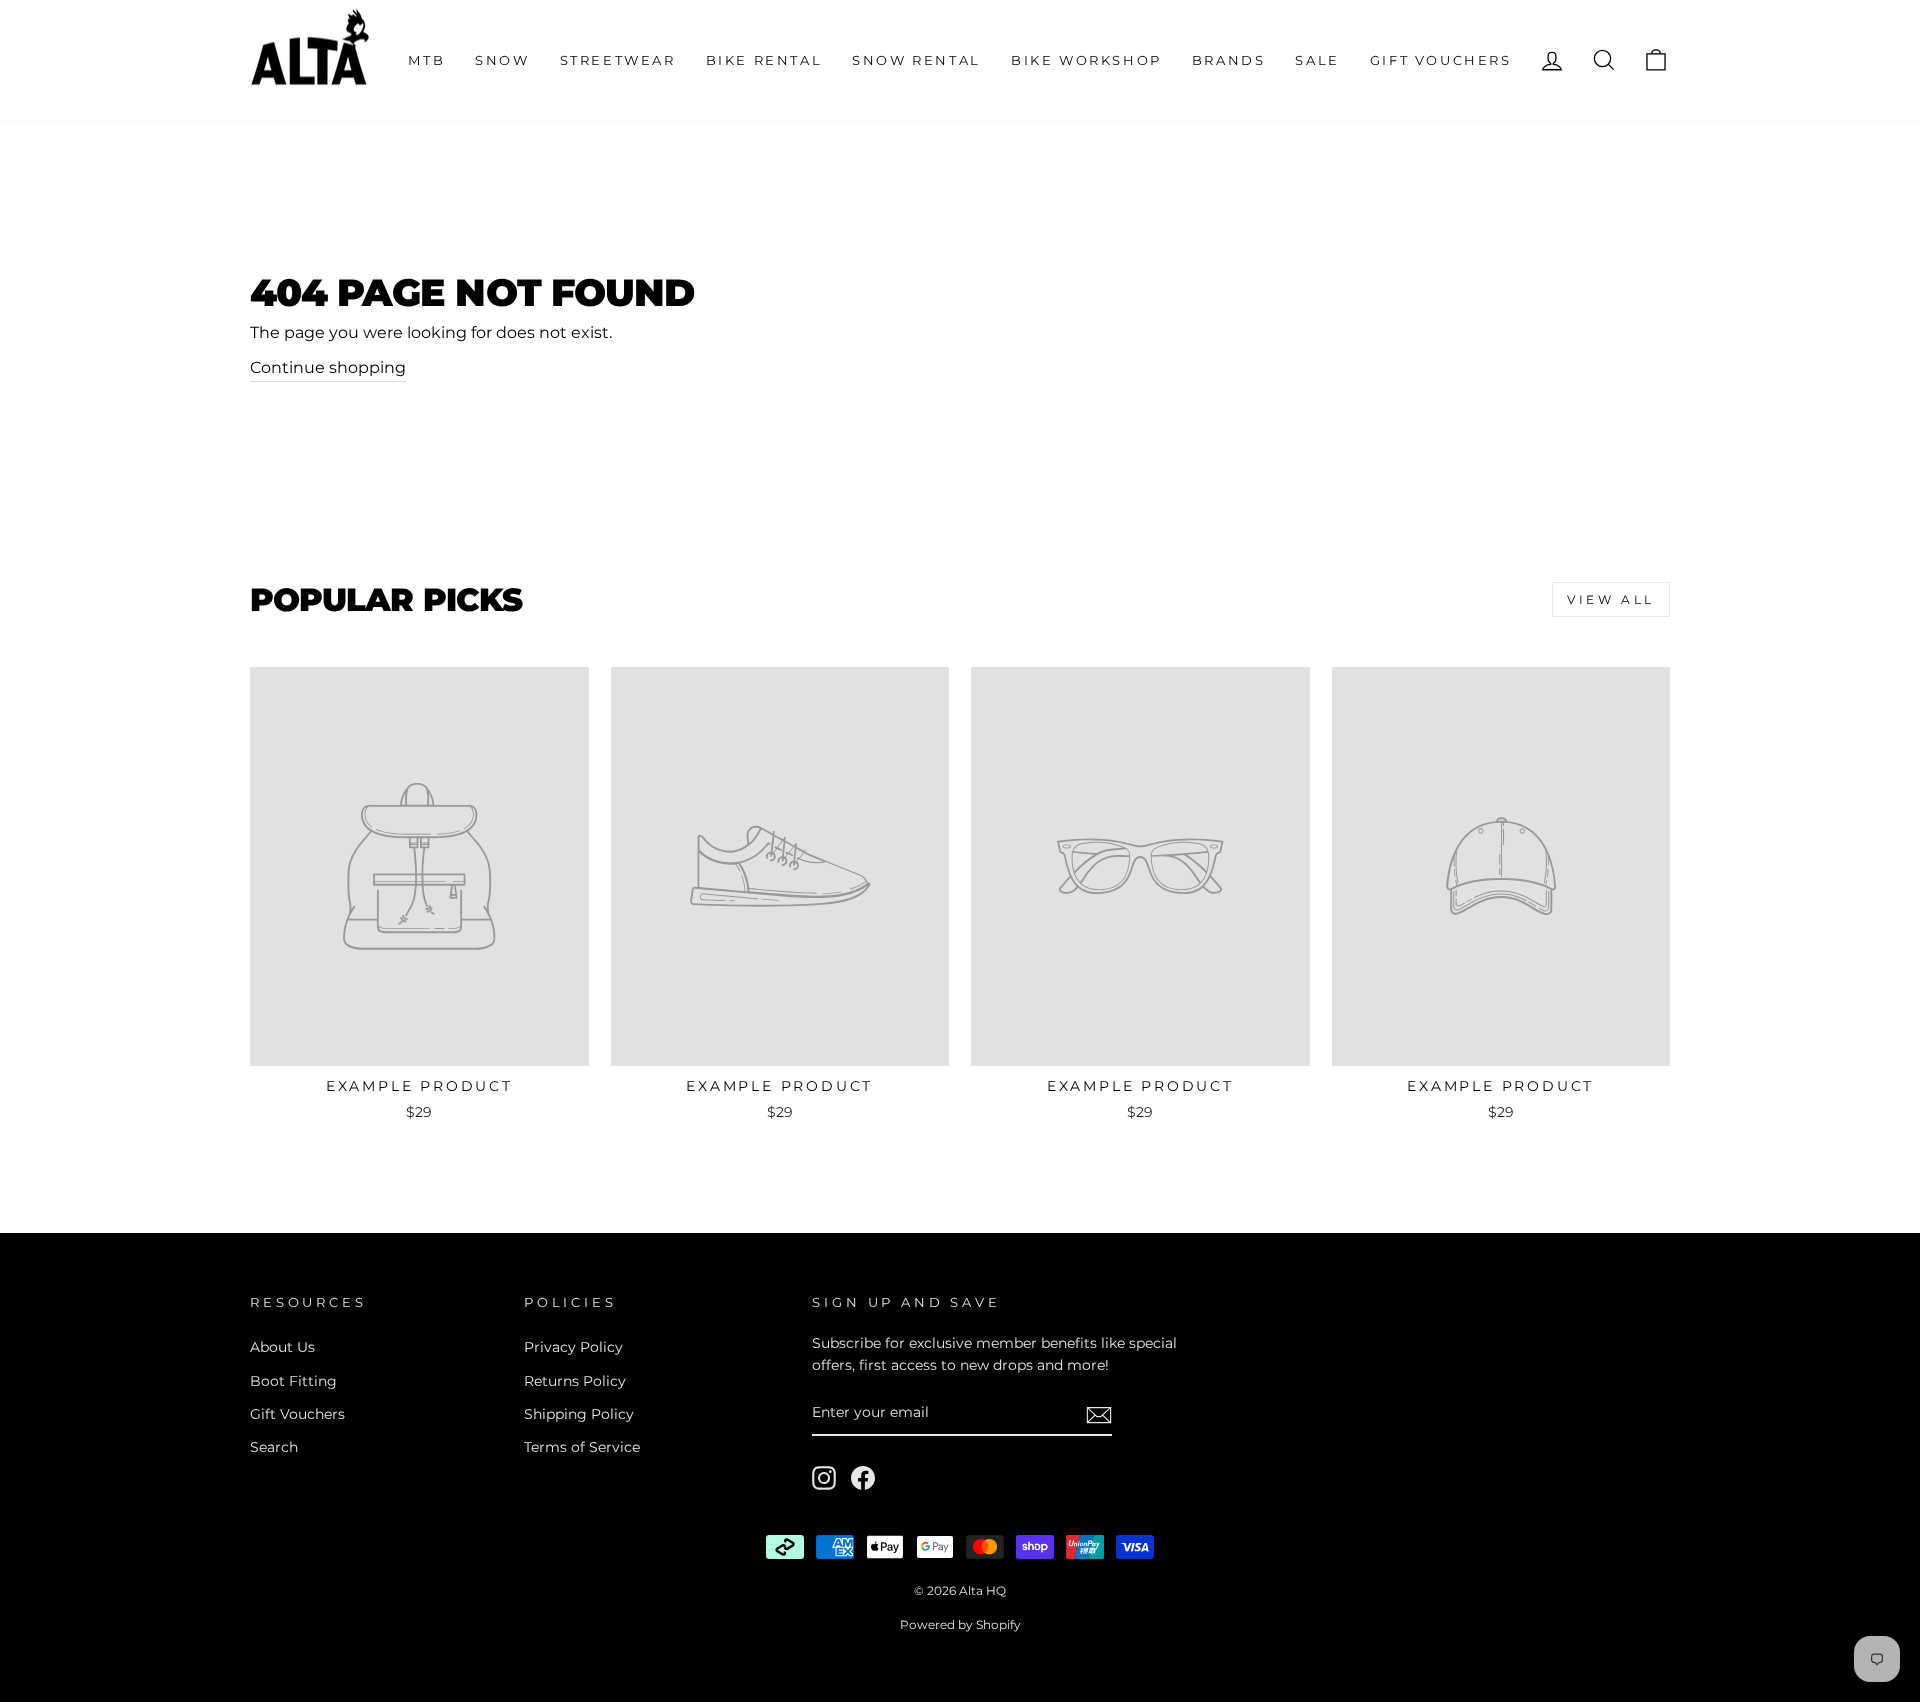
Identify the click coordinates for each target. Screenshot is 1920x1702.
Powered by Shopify (960, 1624)
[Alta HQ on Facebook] (863, 1478)
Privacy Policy (573, 1347)
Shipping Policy (579, 1414)
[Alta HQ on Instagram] (824, 1478)
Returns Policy (575, 1381)
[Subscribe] (1099, 1414)
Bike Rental (764, 60)
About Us (282, 1347)
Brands (1229, 60)
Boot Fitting (293, 1381)
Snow (502, 60)
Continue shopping (328, 367)
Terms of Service (582, 1447)
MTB (426, 60)
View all (1611, 599)
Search (274, 1447)
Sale (1317, 60)
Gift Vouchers (1441, 60)
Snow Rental (916, 60)
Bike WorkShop (1086, 60)
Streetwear (618, 60)
